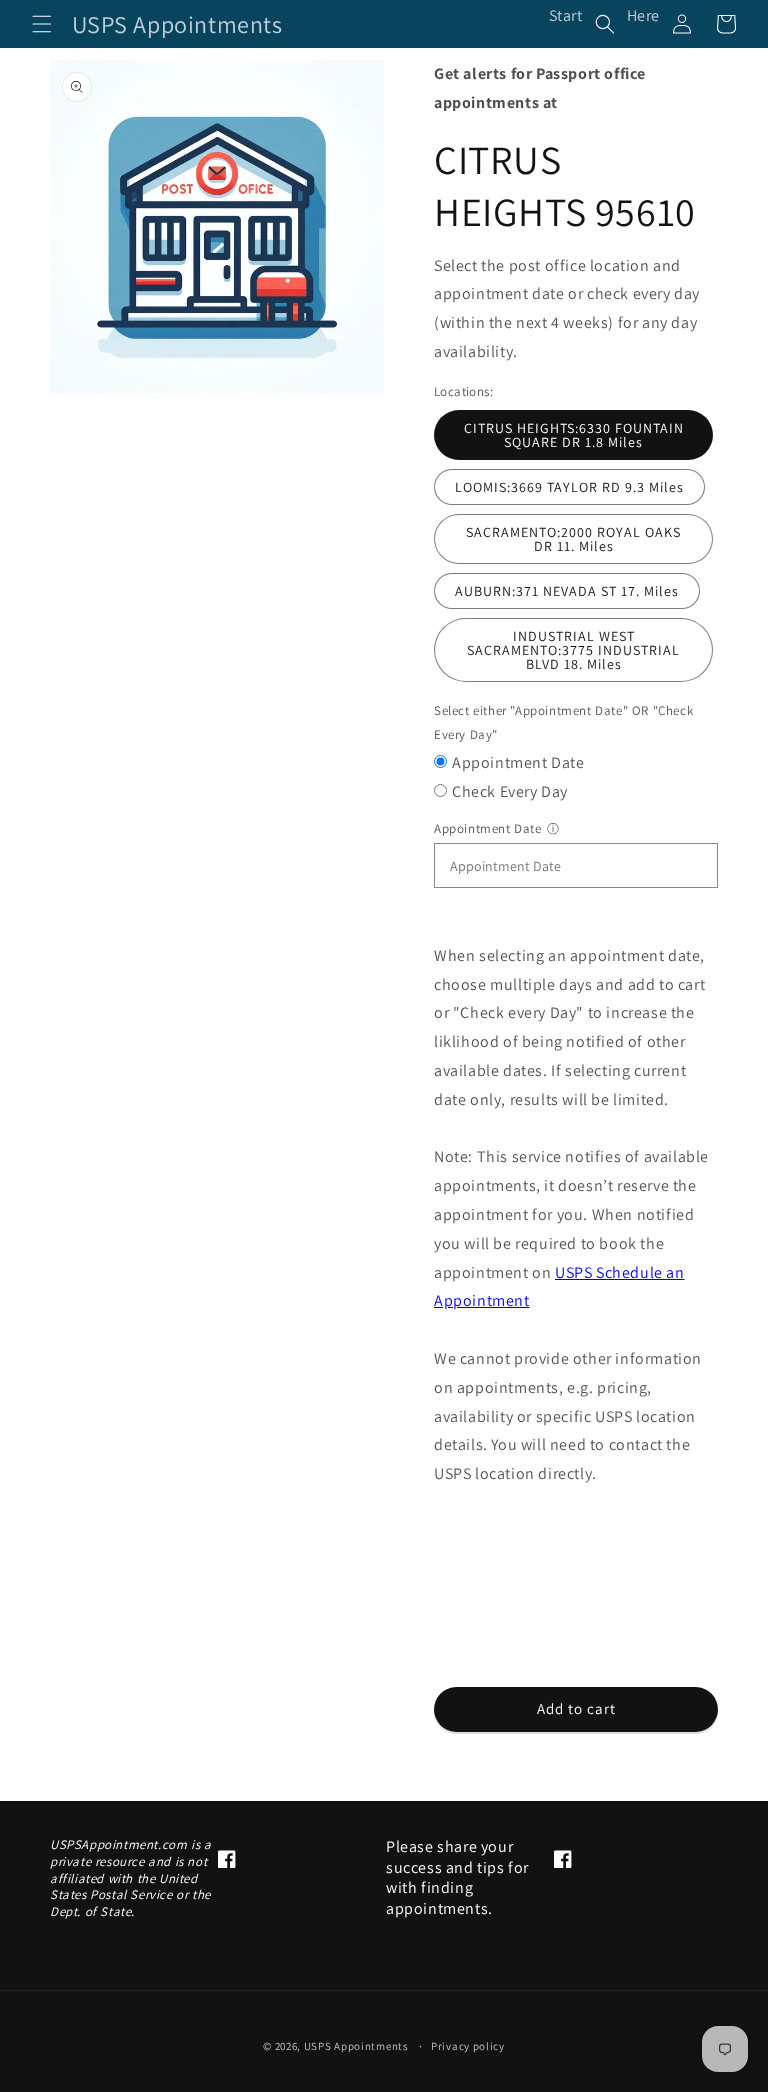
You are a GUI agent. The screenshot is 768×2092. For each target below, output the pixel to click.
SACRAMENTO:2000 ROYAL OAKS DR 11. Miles (573, 539)
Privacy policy (468, 2046)
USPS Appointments (356, 2046)
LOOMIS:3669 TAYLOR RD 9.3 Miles (569, 487)
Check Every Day (510, 791)
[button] (42, 24)
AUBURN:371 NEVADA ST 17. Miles (567, 591)
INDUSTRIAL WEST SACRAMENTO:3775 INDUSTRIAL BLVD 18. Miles (573, 650)
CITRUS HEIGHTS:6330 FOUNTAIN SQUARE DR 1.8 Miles (574, 435)
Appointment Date (518, 762)
